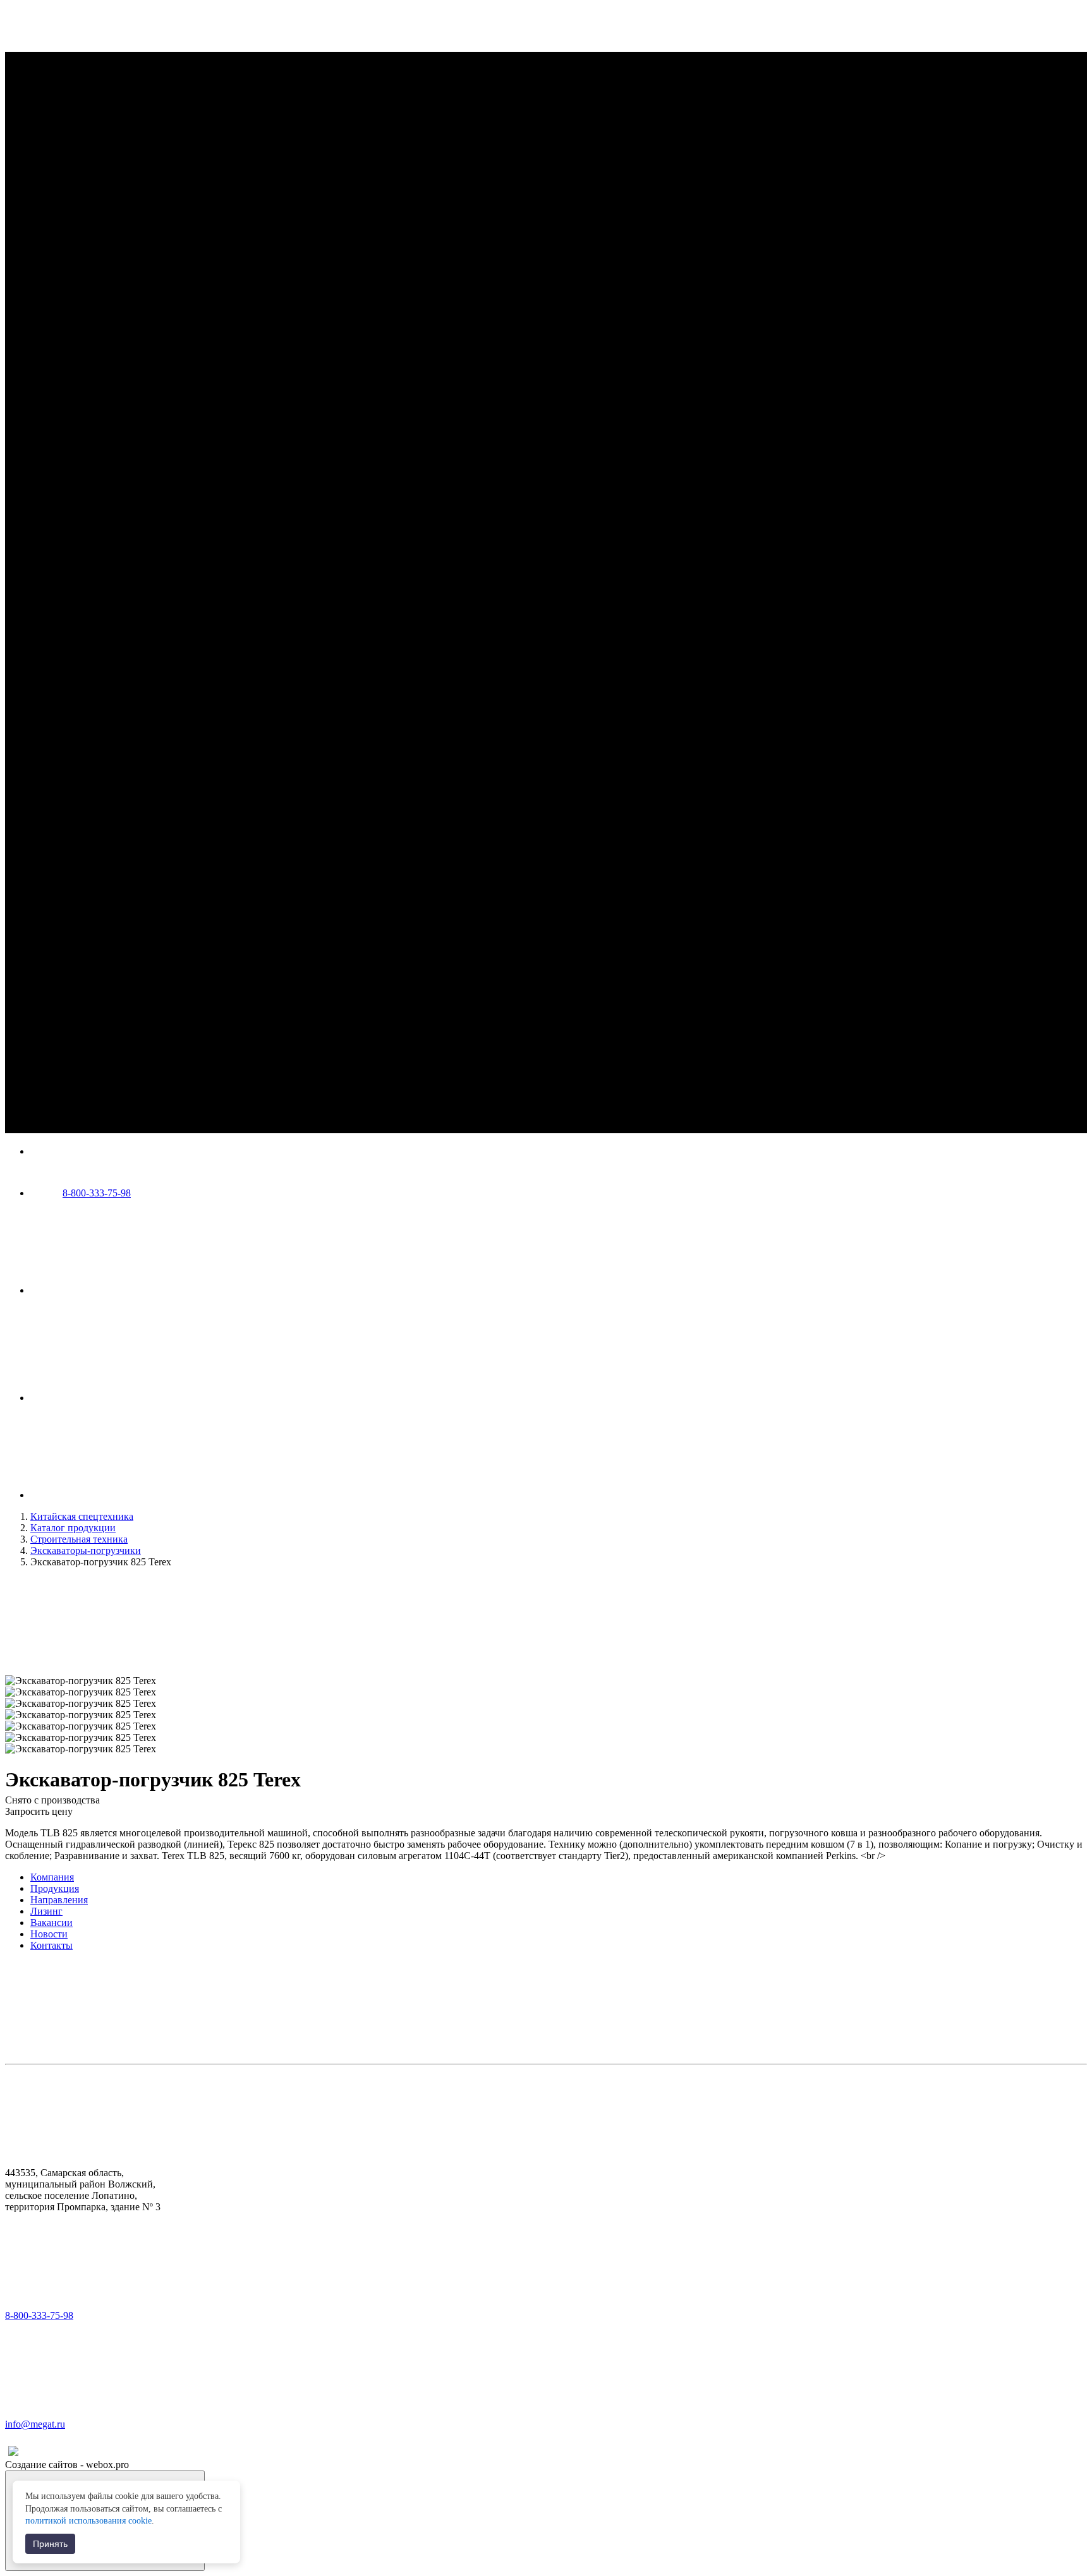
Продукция (55, 1888)
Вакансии (52, 1923)
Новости (49, 1934)
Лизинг (46, 1911)
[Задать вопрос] (125, 1398)
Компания (52, 1877)
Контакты (52, 1945)
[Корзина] (125, 1495)
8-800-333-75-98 (97, 1193)
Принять (50, 2544)
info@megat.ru (35, 2424)
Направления (59, 1900)
